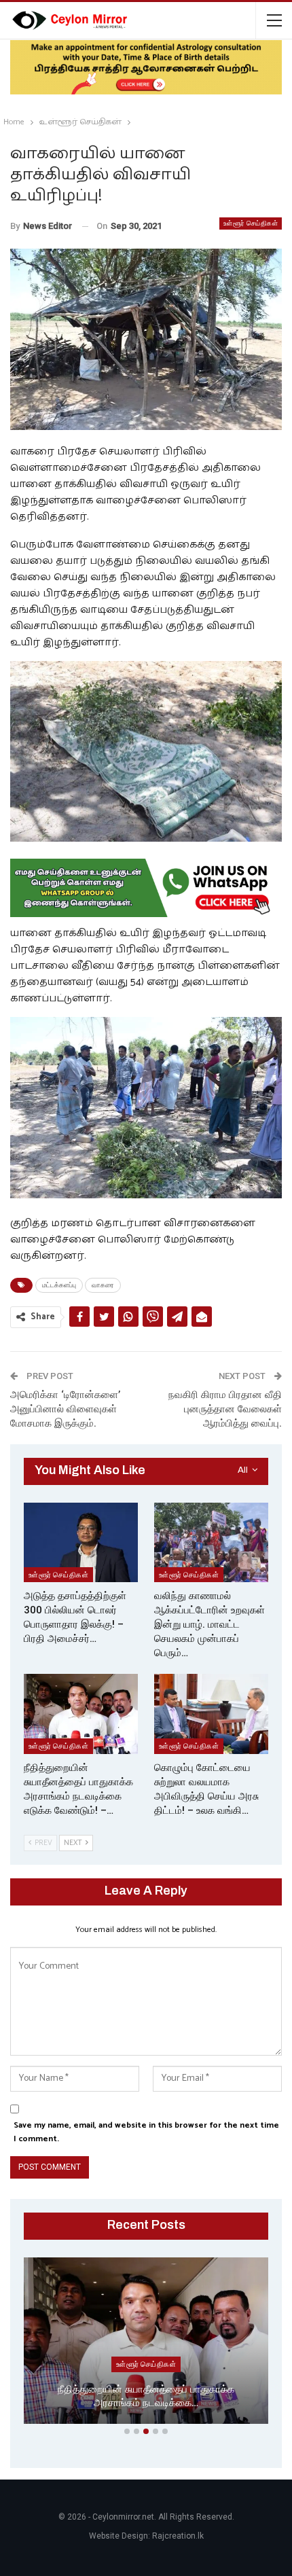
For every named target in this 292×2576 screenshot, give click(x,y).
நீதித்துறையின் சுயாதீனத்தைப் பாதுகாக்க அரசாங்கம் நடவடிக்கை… (146, 2396)
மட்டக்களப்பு (59, 1285)
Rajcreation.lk (178, 2536)
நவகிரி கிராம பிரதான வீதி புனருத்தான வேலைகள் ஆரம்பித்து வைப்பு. (225, 1409)
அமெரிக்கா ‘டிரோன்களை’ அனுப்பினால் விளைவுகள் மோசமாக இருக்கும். (65, 1409)
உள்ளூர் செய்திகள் (251, 223)
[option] (146, 2343)
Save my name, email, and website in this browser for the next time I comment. (146, 2132)
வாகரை (103, 1285)
